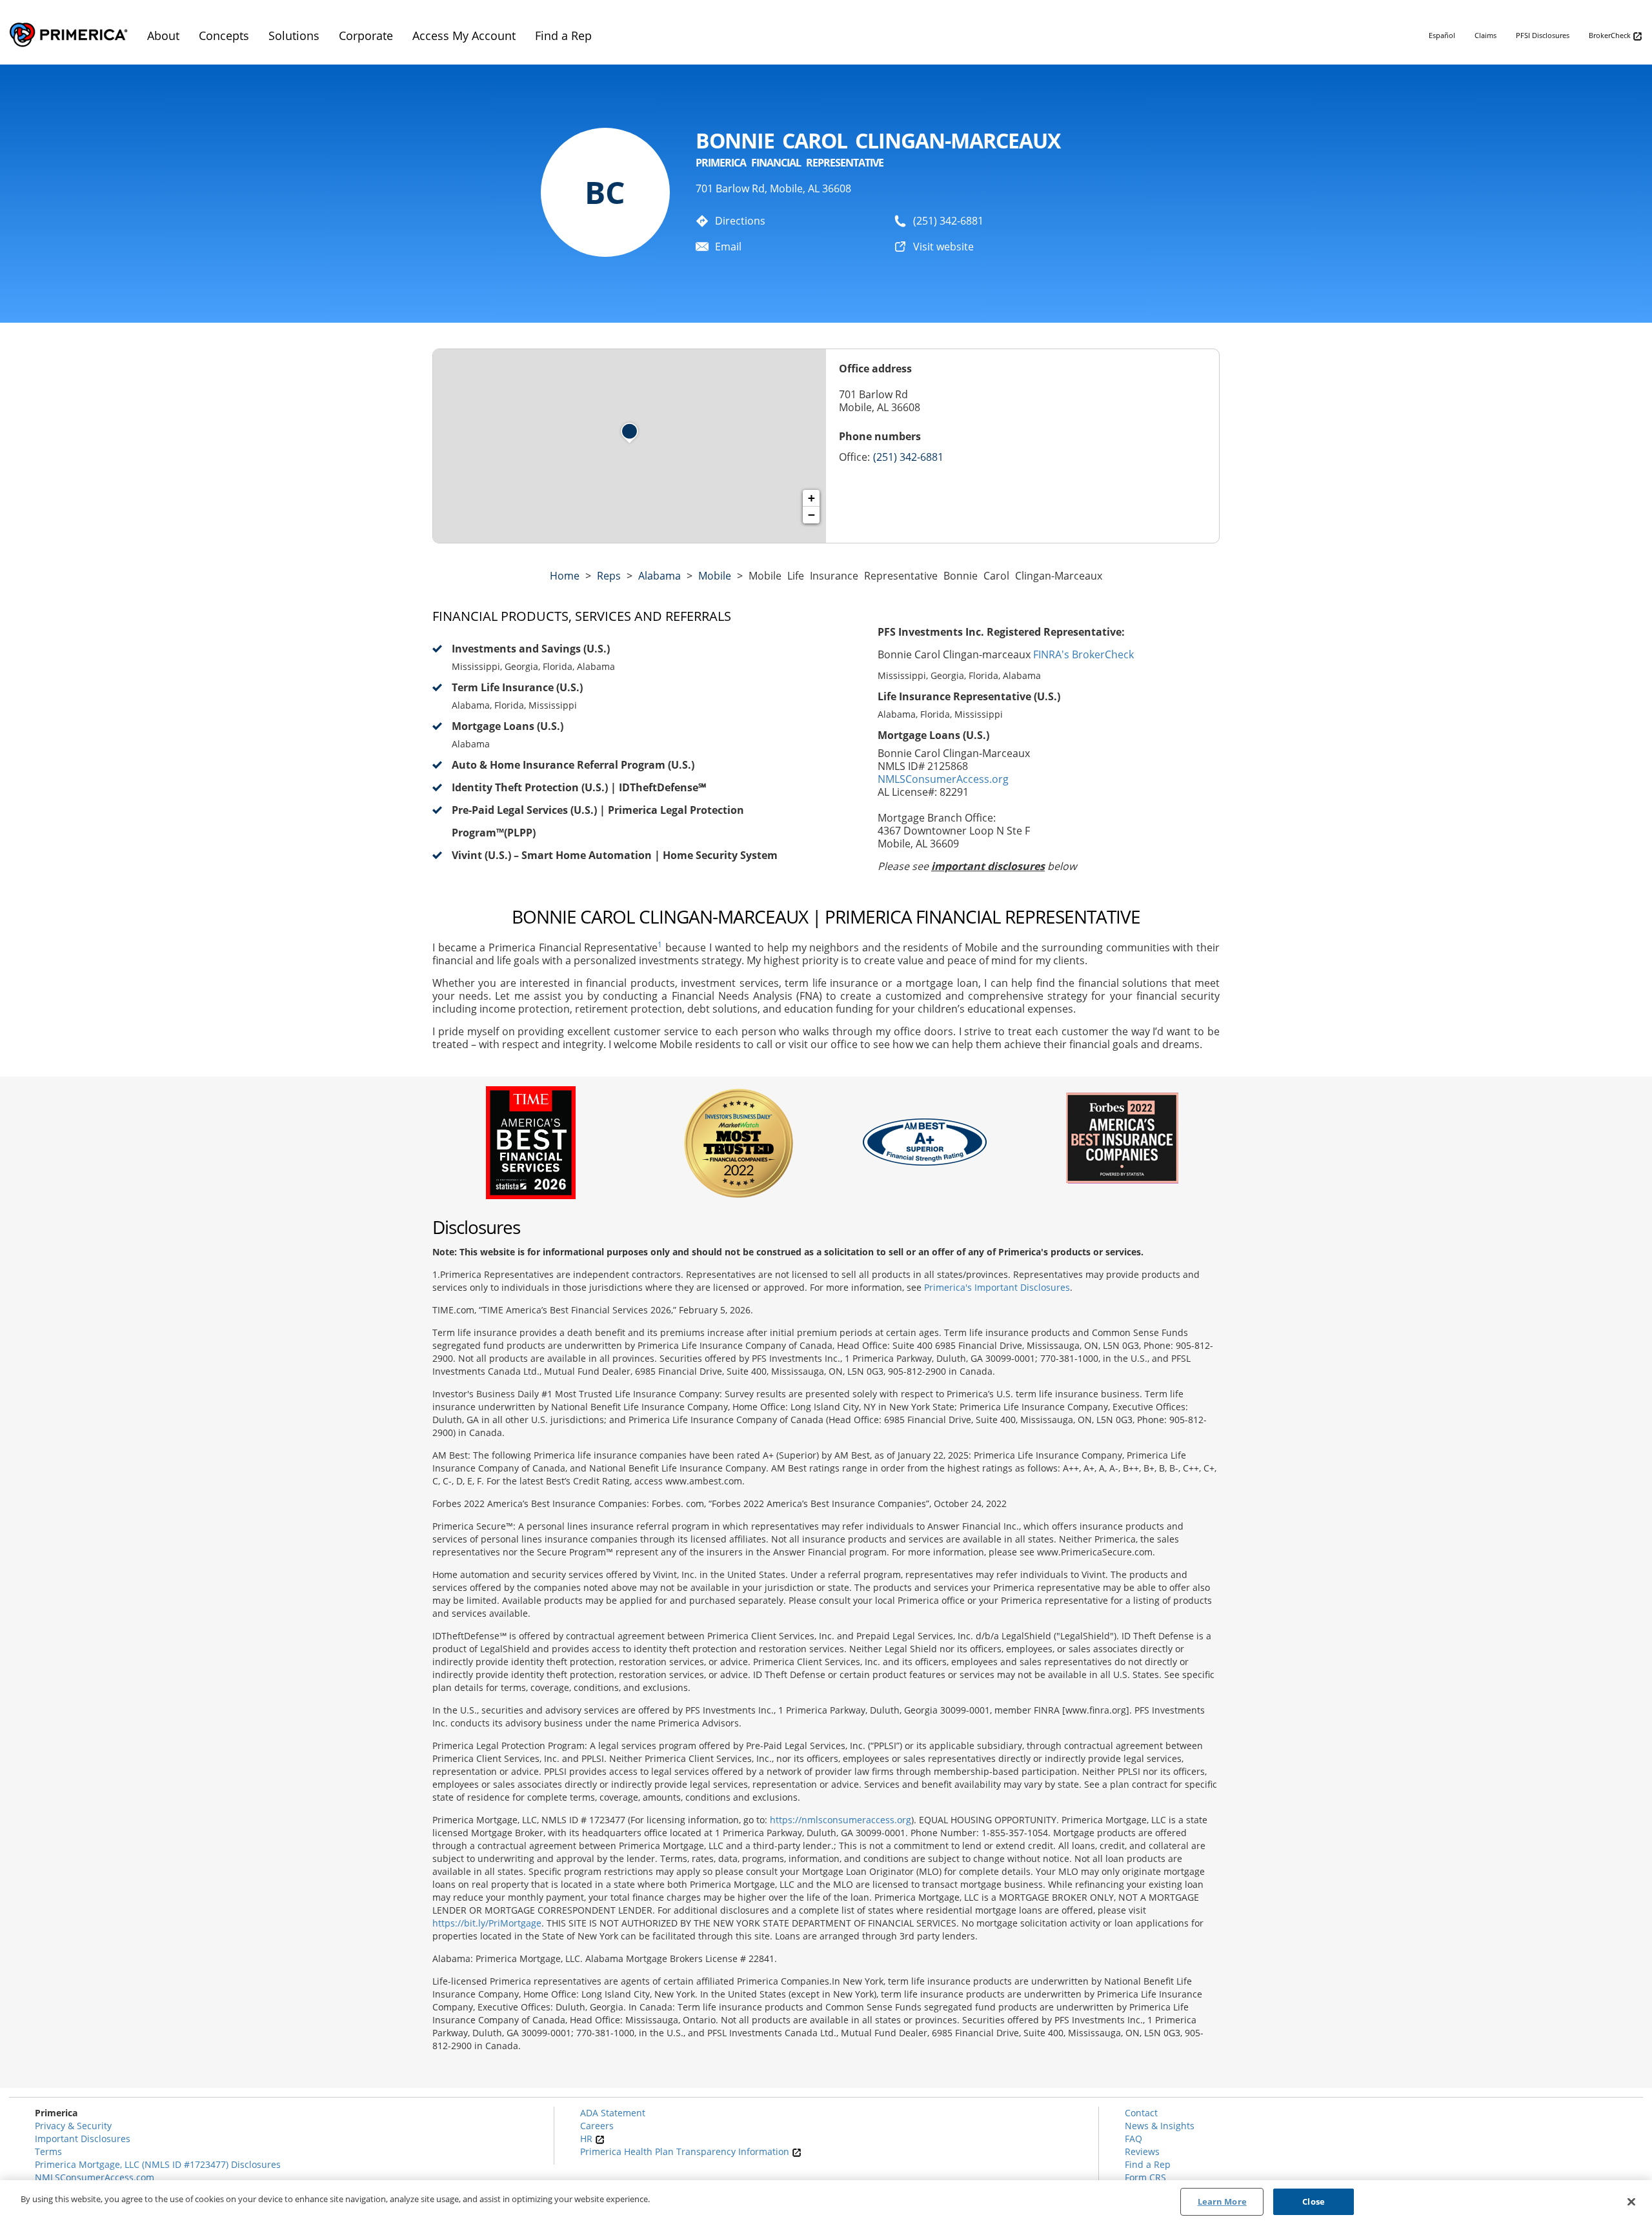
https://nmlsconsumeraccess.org (841, 1820)
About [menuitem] (163, 35)
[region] (826, 2203)
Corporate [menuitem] (366, 35)
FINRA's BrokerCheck (1083, 654)
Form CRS (1145, 2177)
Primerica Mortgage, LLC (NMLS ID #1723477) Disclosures (158, 2164)
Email (728, 247)
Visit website (943, 247)
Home (565, 576)
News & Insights (1160, 2126)
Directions (740, 221)
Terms (48, 2151)
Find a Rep (1148, 2164)
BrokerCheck (1611, 35)
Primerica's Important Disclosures (997, 1287)
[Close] (1631, 2201)
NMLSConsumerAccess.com (95, 2177)
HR (588, 2139)
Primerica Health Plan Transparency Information (686, 2151)
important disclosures (988, 866)
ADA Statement (613, 2113)
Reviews (1142, 2151)
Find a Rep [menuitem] (563, 35)
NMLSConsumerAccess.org (943, 779)
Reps (609, 576)
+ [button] (811, 498)
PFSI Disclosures (1543, 35)
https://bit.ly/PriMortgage (487, 1923)
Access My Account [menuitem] (464, 35)
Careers (597, 2126)
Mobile (715, 576)
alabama (660, 576)
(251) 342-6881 (948, 221)
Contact (1141, 2113)
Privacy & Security (73, 2126)
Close (1314, 2201)
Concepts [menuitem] (224, 35)
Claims (1486, 35)
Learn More (1222, 2201)
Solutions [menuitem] (294, 35)
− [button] (811, 515)
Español (1442, 35)
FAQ (1133, 2139)
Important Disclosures (83, 2139)
